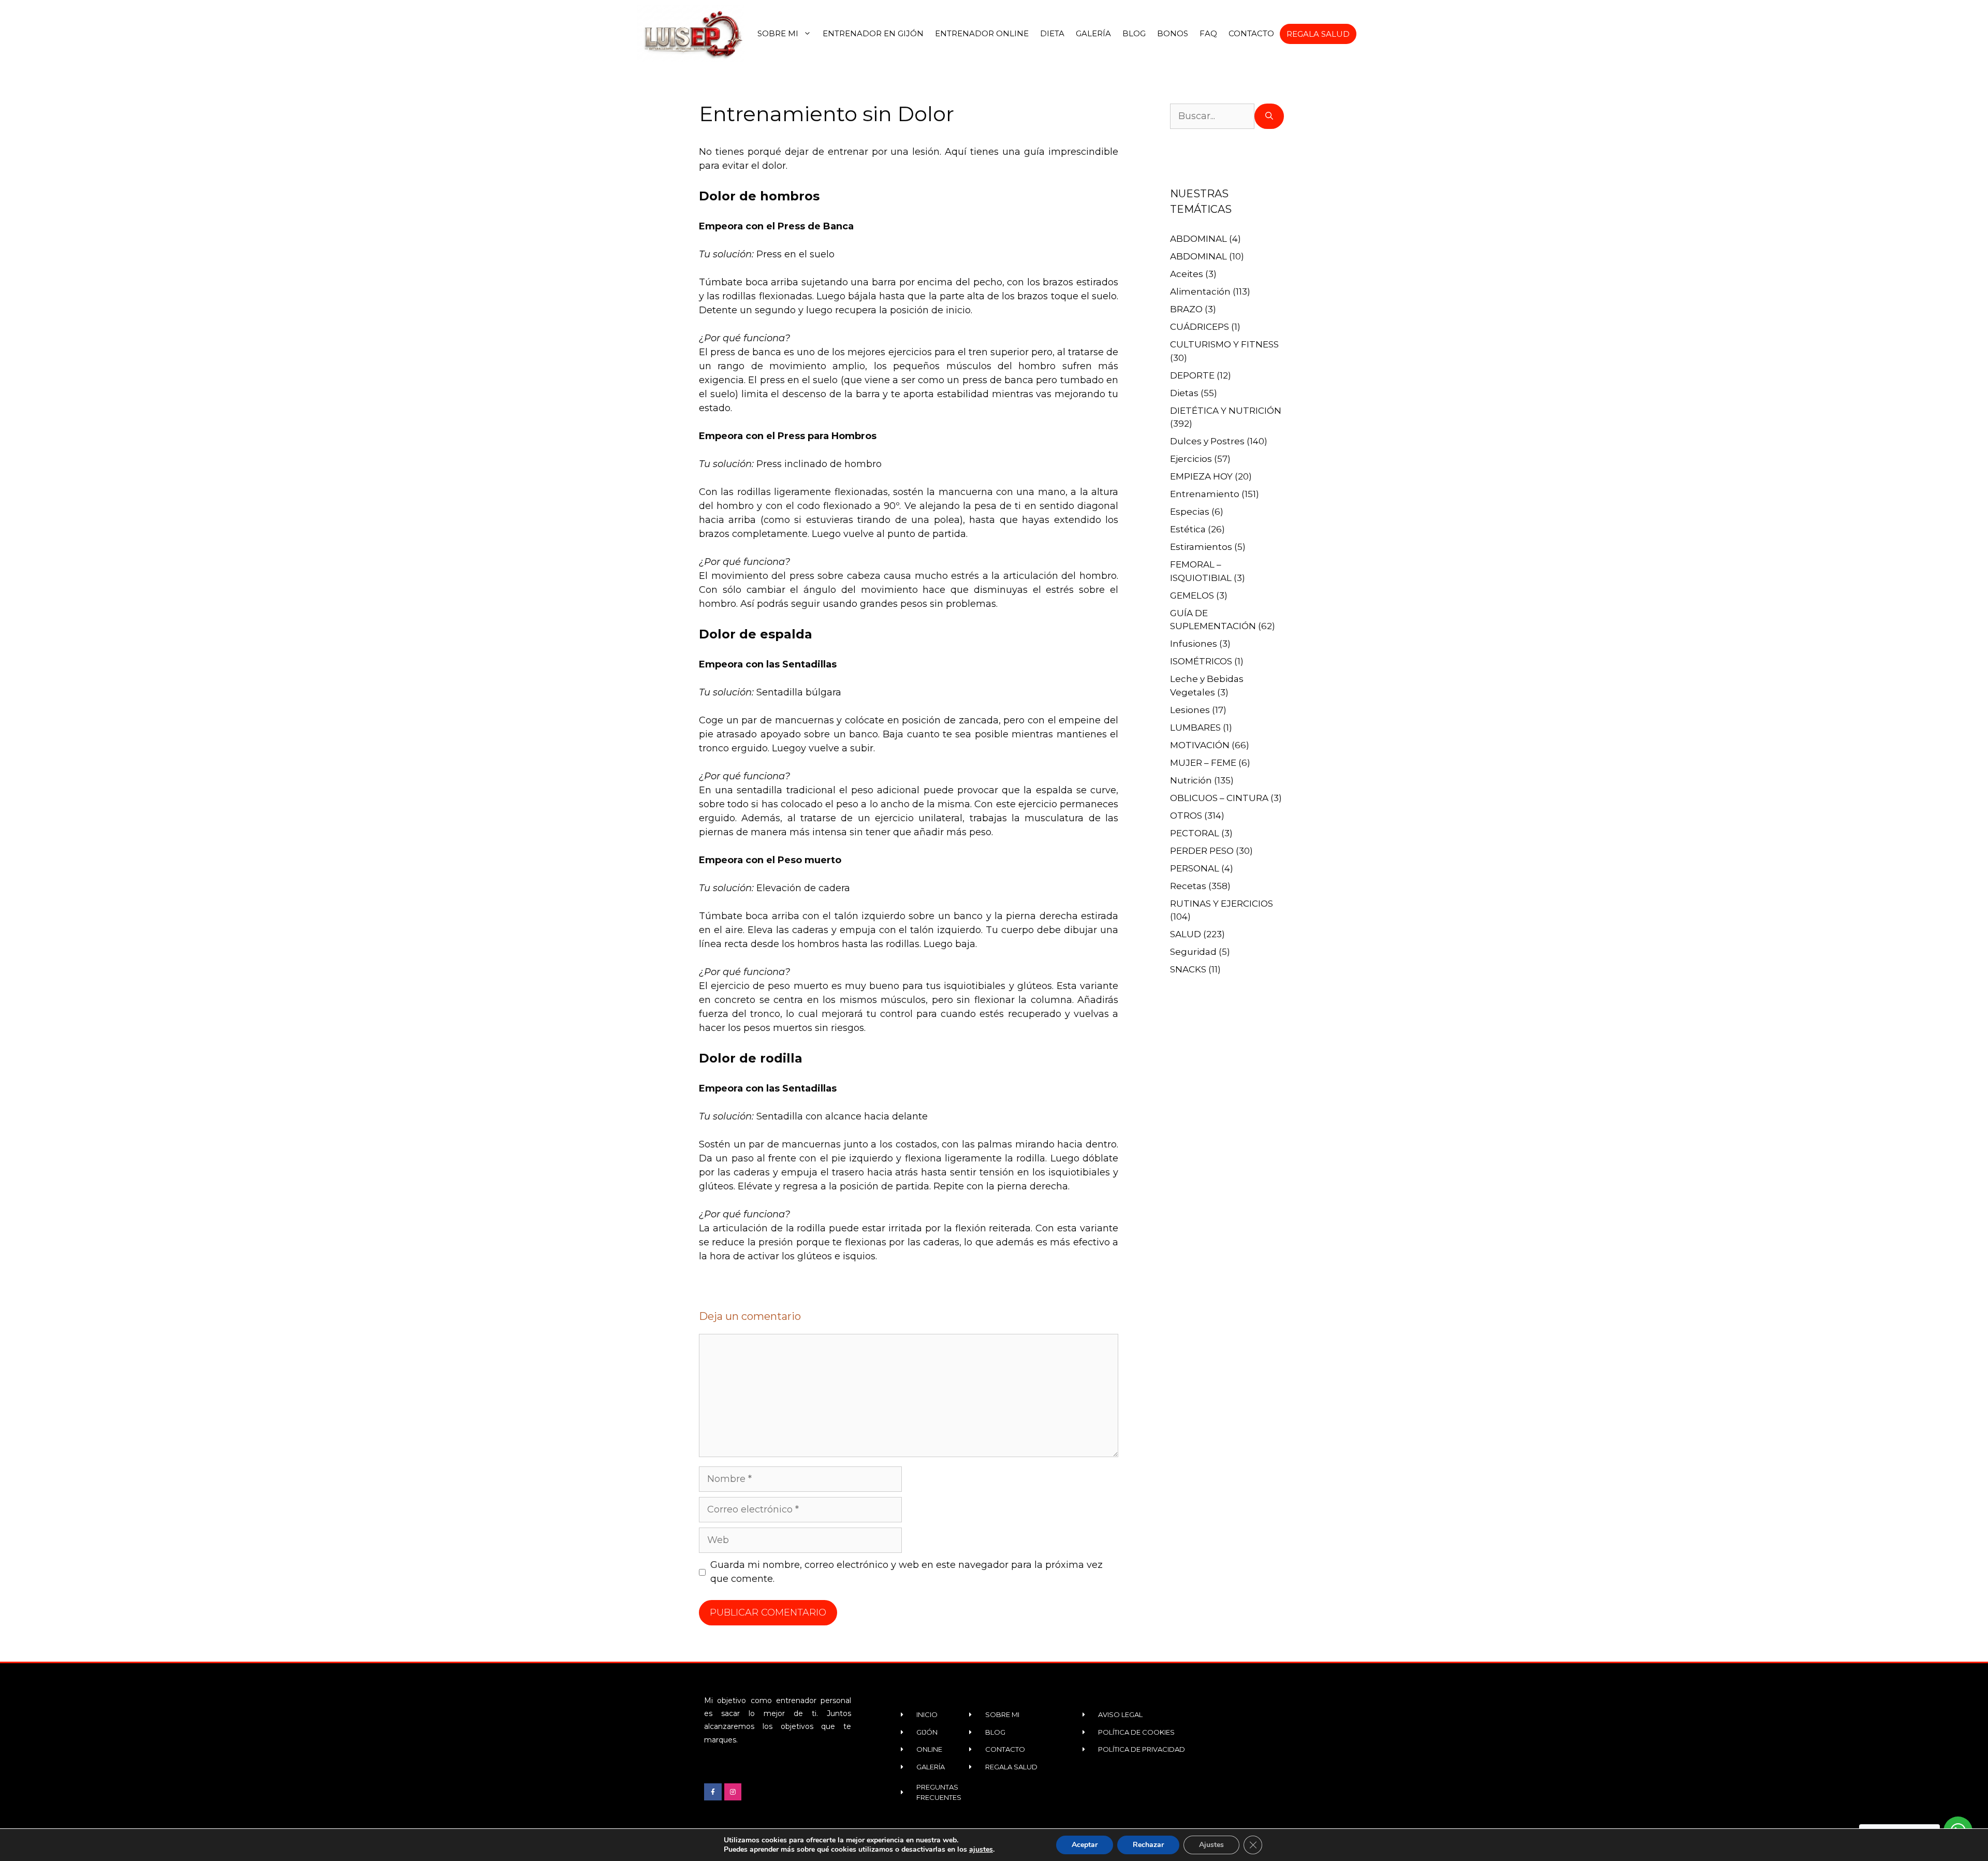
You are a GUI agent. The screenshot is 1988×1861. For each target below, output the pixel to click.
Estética (1188, 529)
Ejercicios (1191, 459)
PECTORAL (1195, 833)
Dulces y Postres (1207, 441)
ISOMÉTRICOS (1201, 661)
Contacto (1251, 33)
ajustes (981, 1850)
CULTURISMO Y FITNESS (1224, 344)
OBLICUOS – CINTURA (1219, 798)
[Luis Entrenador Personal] (692, 34)
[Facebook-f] (713, 1792)
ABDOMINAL (1198, 239)
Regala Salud (1318, 34)
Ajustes (1211, 1845)
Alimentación (1200, 292)
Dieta (1052, 33)
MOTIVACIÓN (1200, 745)
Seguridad (1193, 952)
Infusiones (1194, 644)
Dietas (1184, 393)
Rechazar (1148, 1845)
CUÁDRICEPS (1200, 327)
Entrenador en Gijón (873, 33)
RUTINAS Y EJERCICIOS (1222, 904)
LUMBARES (1195, 728)
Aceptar (1085, 1845)
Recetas (1188, 886)
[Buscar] (1269, 116)
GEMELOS (1192, 595)
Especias (1190, 512)
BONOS (1173, 33)
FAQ (1208, 33)
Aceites (1187, 274)
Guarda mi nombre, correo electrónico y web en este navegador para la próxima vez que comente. (907, 1572)
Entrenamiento (1205, 494)
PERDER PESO (1202, 851)
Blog (1134, 33)
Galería (1093, 33)
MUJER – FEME (1203, 763)
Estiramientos (1201, 547)
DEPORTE (1192, 375)
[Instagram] (733, 1792)
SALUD (1186, 934)
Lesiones (1190, 710)
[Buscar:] (1212, 116)
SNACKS (1188, 969)
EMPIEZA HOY (1201, 476)
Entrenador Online (982, 33)
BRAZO (1186, 309)
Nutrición (1191, 780)
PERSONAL (1195, 868)
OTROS (1186, 816)
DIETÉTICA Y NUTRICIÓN (1226, 411)
